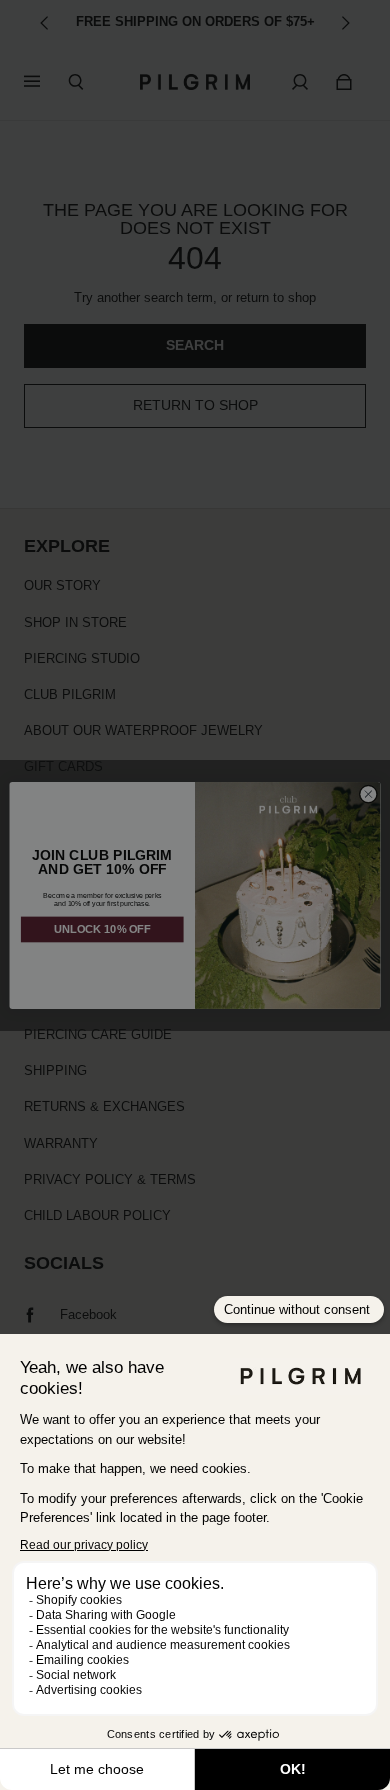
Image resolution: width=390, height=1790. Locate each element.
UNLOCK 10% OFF (102, 929)
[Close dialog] (368, 793)
